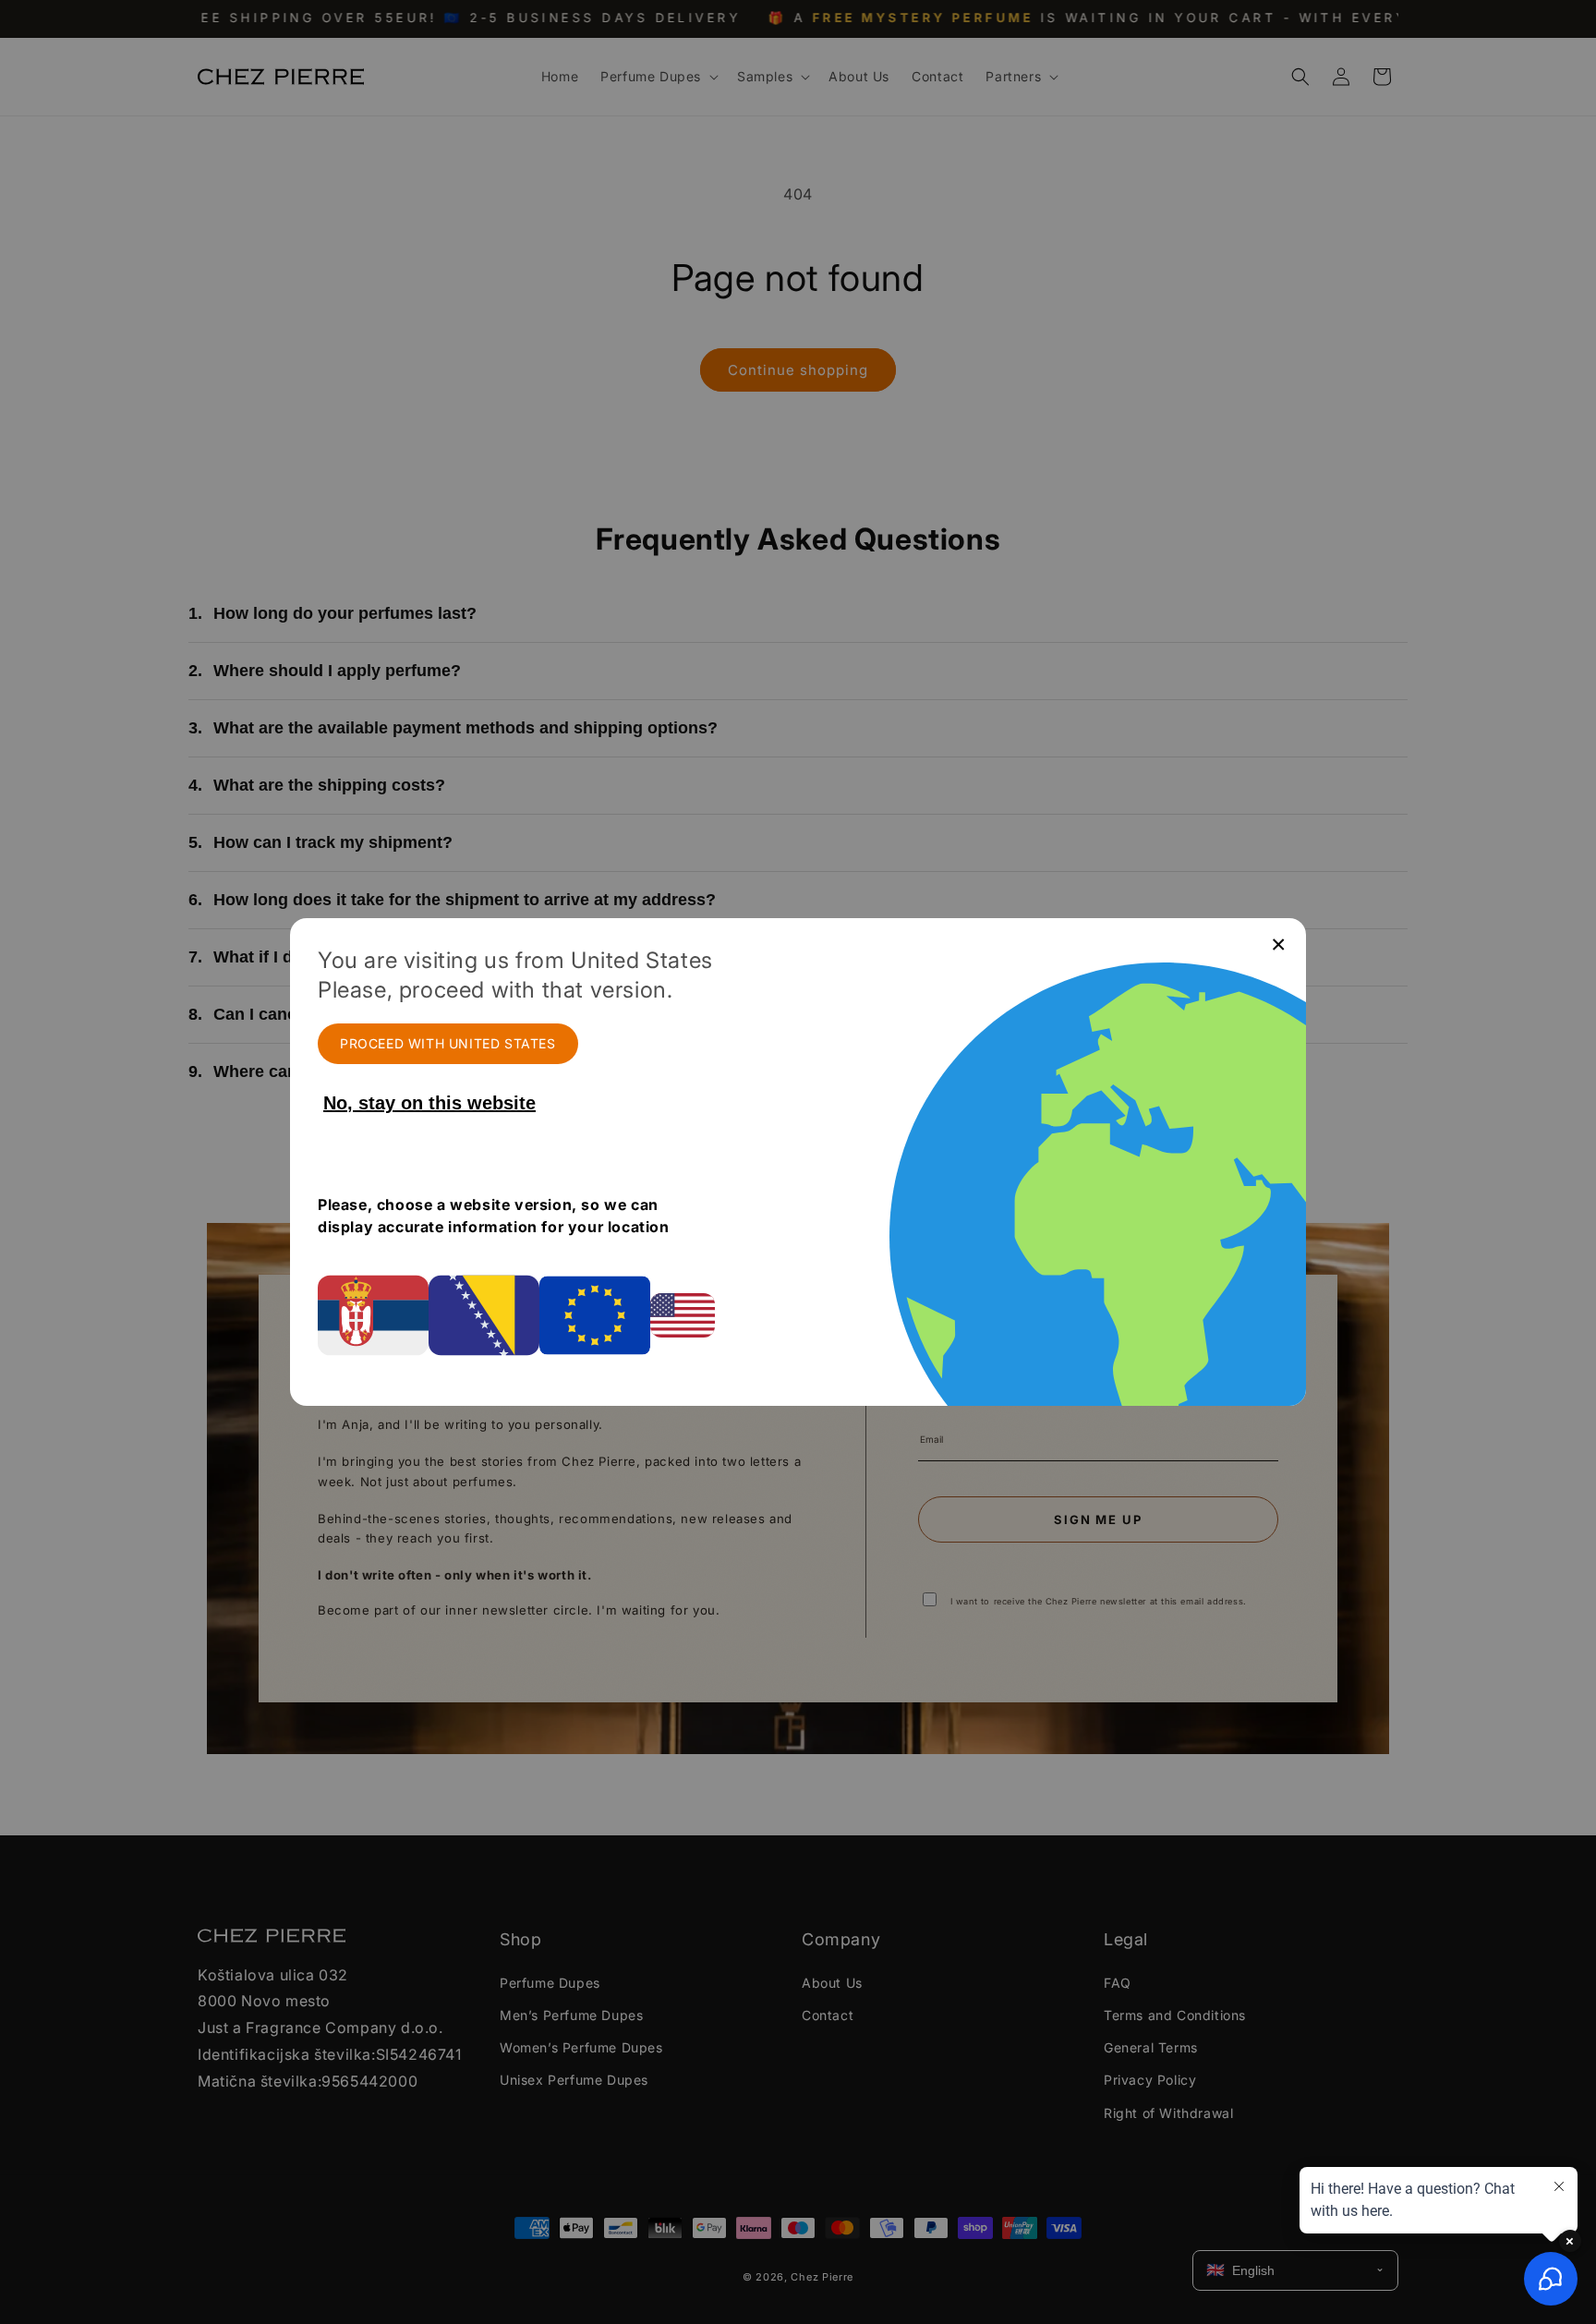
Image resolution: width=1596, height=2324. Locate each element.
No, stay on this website (429, 1103)
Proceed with (448, 1043)
